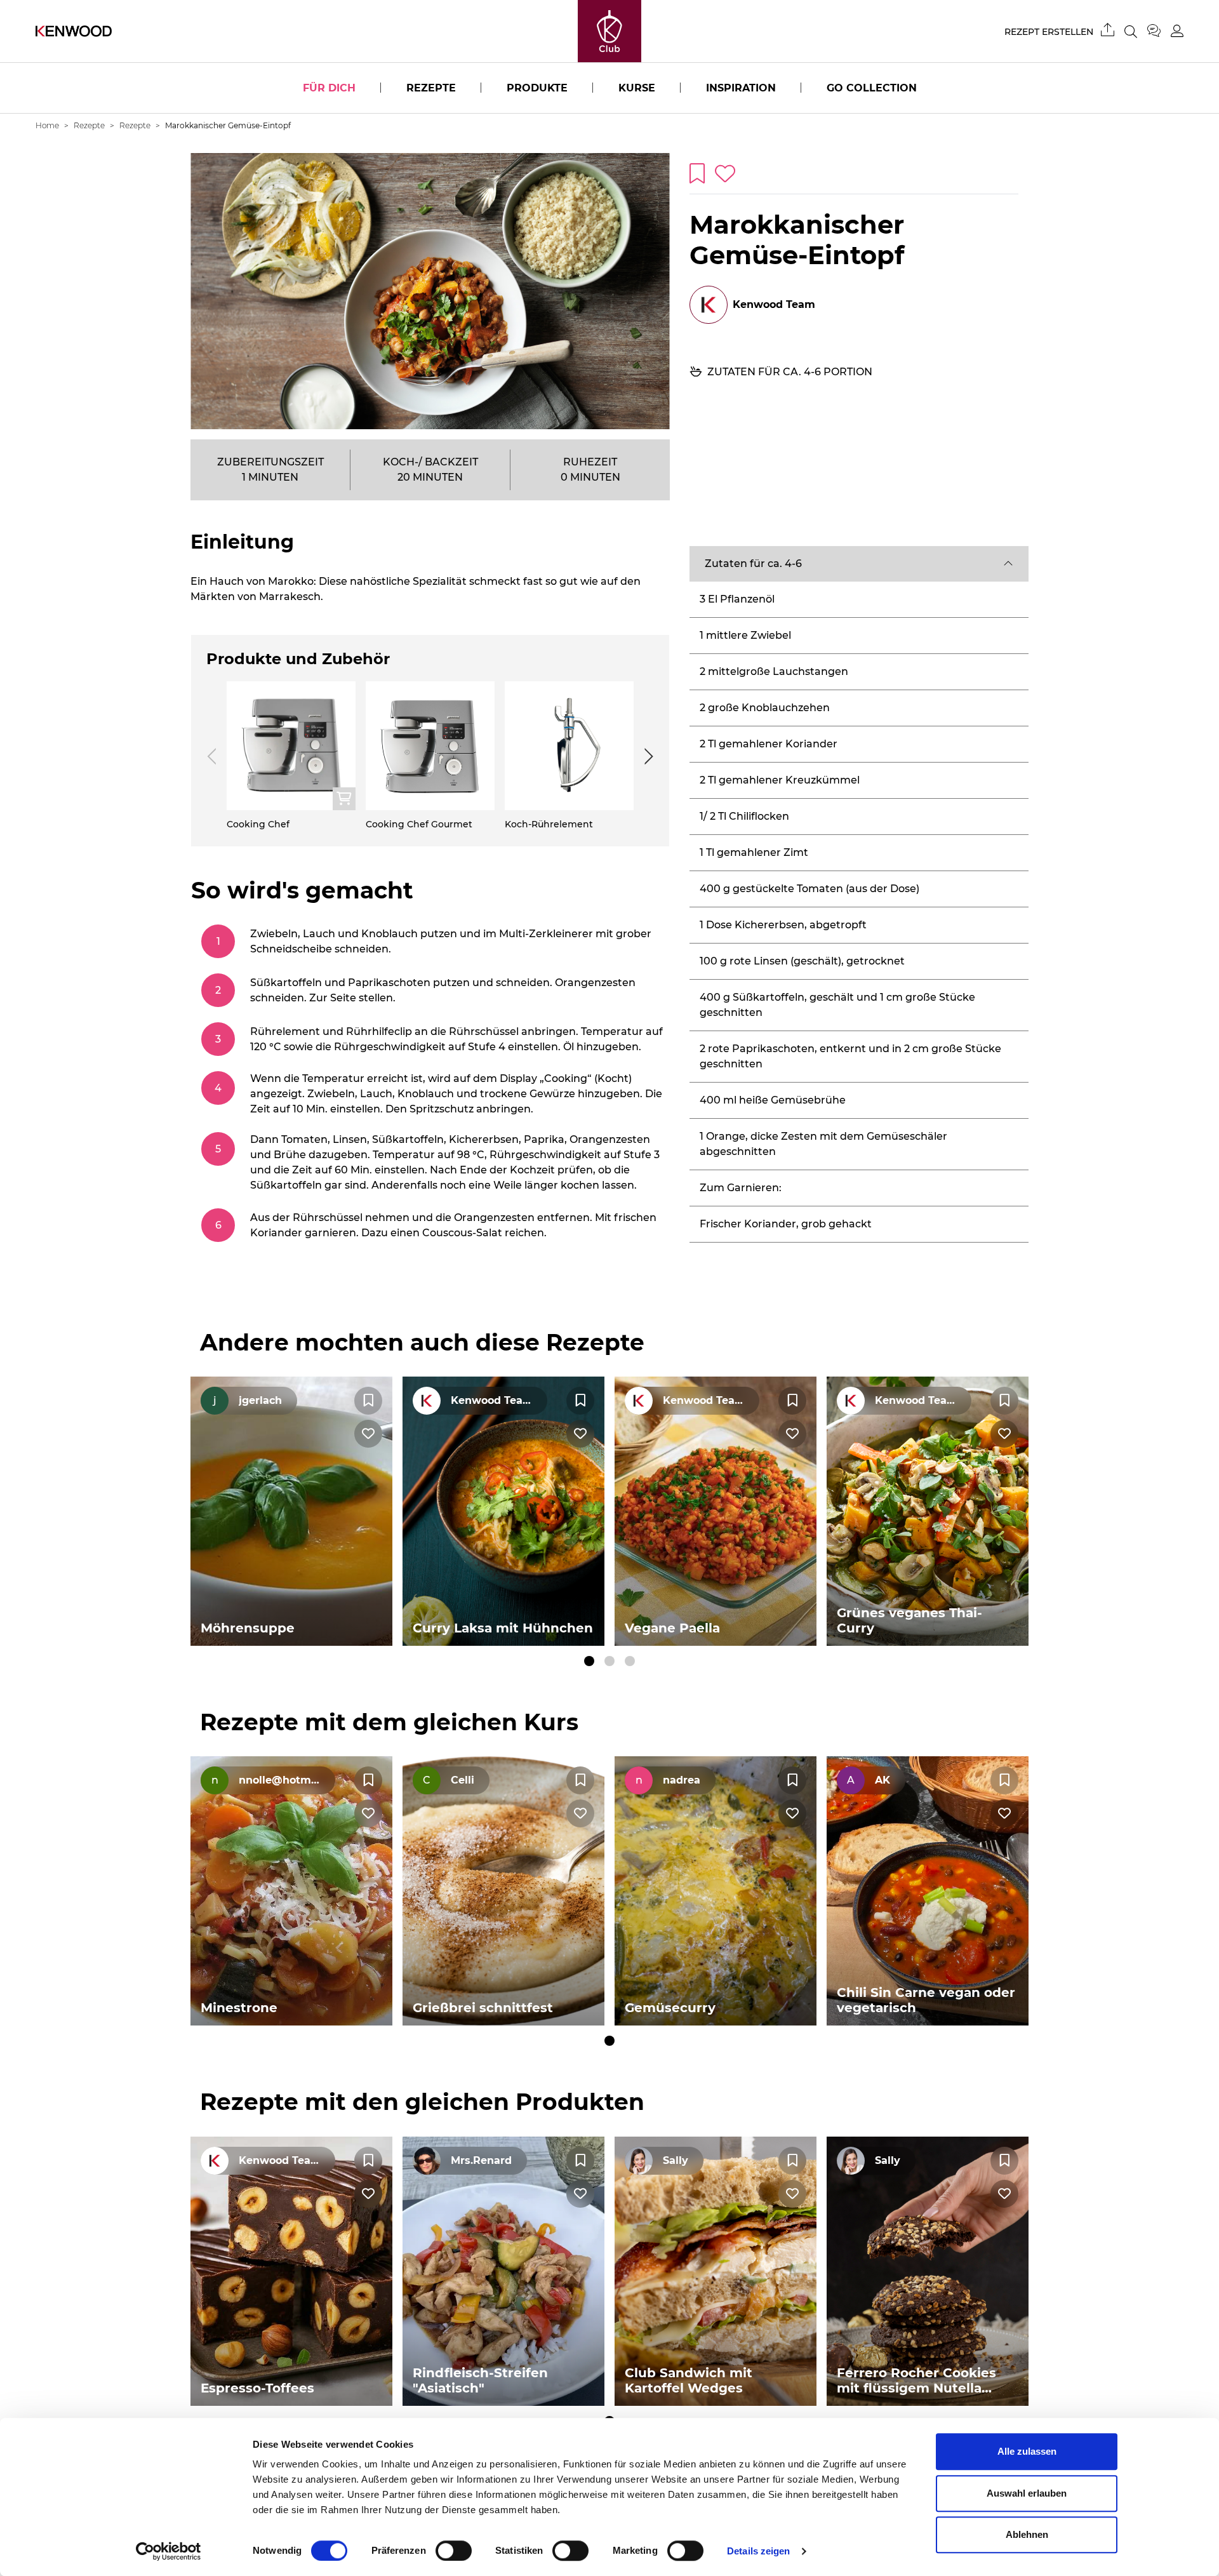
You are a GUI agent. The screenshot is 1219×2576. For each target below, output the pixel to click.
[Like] (368, 1434)
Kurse (637, 88)
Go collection (872, 88)
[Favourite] (368, 1401)
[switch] (454, 2551)
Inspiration (741, 88)
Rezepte (431, 88)
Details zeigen (758, 2551)
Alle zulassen (1027, 2451)
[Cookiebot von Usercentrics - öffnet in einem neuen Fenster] (169, 2551)
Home (47, 125)
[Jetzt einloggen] (1177, 31)
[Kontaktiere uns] (1159, 31)
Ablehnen (1027, 2534)
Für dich (329, 88)
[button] (859, 564)
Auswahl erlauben (1027, 2493)
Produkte (537, 88)
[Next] (646, 756)
